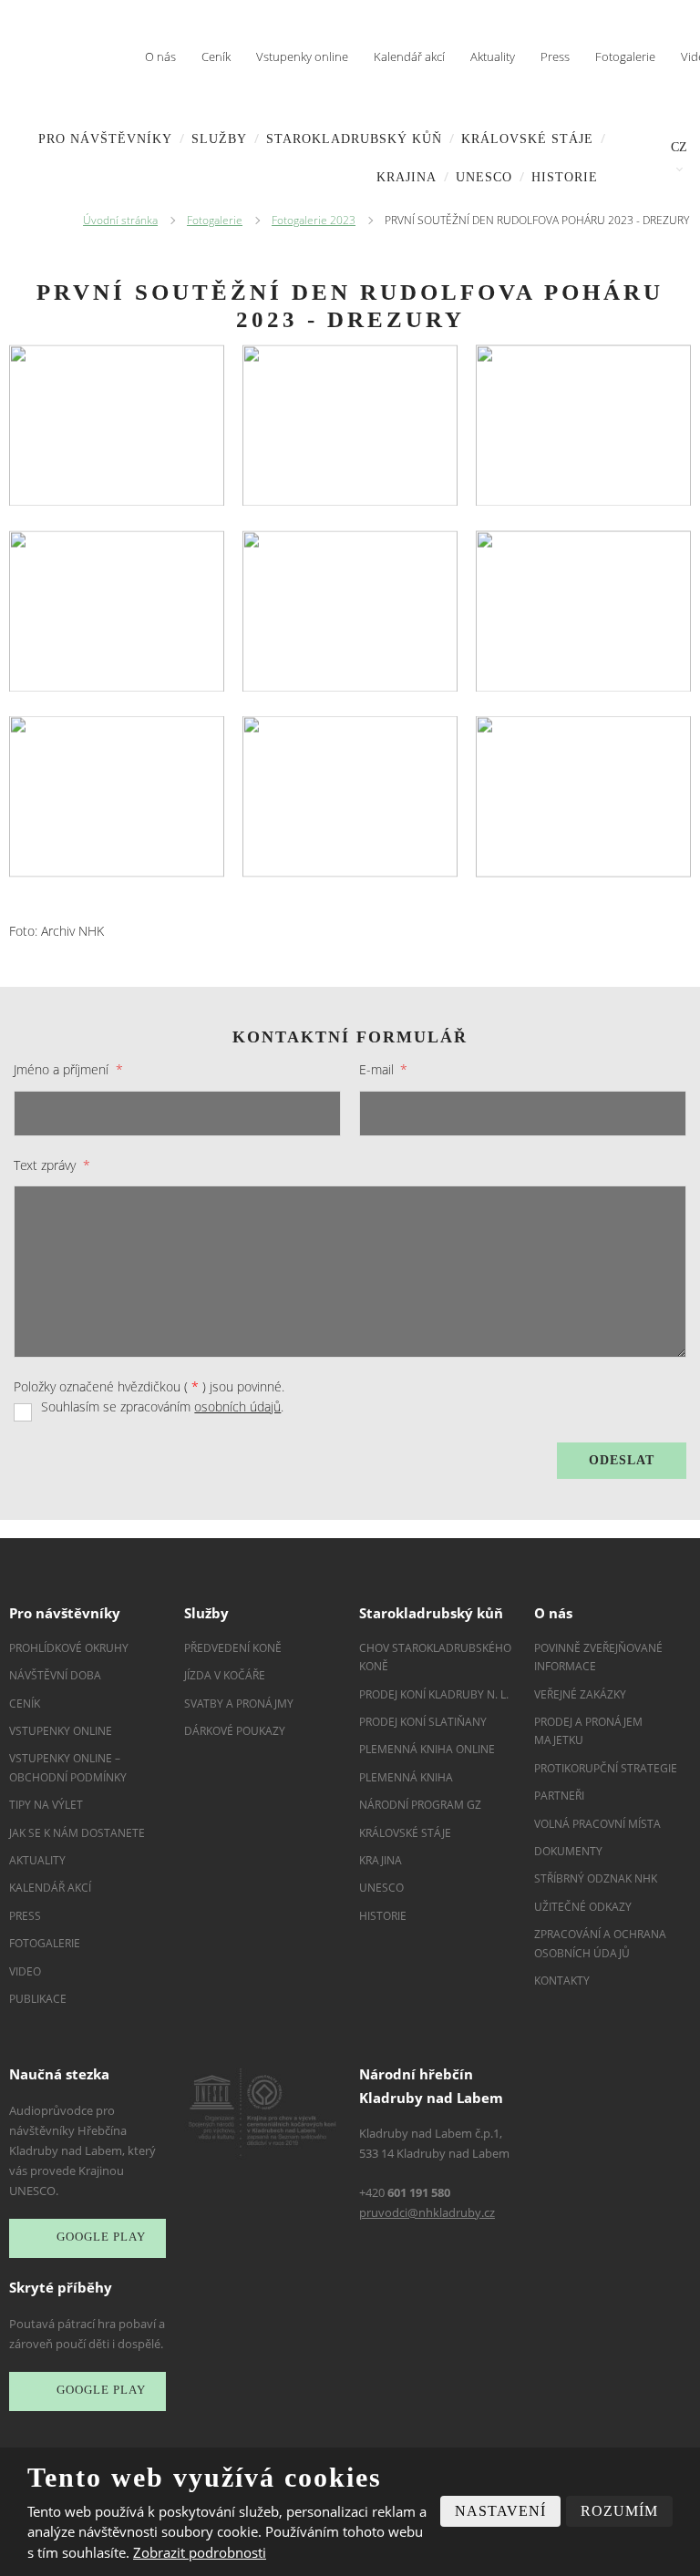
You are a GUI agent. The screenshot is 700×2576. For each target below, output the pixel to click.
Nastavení (500, 2511)
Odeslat (622, 1460)
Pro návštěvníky (105, 139)
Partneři (559, 1796)
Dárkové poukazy (235, 1731)
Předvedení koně (233, 1648)
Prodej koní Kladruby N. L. (434, 1694)
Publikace (38, 1999)
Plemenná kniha (406, 1777)
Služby (219, 139)
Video (25, 1971)
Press (555, 56)
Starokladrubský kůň (354, 139)
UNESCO (484, 177)
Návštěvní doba (55, 1675)
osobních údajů (237, 1406)
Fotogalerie (625, 56)
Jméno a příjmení (68, 1069)
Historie (565, 177)
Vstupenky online (302, 56)
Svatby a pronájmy (239, 1704)
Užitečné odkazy (583, 1907)
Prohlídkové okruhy (69, 1648)
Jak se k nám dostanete (77, 1833)
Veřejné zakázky (580, 1694)
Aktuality (493, 56)
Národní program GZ (420, 1805)
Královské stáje (527, 139)
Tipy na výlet (46, 1805)
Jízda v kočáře (225, 1675)
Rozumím (619, 2511)
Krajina (407, 177)
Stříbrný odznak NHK (596, 1878)
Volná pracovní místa (597, 1824)
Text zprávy (51, 1165)
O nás (160, 56)
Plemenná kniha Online (428, 1749)
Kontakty (562, 1981)
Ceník (216, 56)
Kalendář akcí (409, 56)
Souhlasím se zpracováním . (162, 1406)
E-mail (383, 1069)
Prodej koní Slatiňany (423, 1722)
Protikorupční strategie (606, 1768)
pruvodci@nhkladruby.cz (427, 2212)
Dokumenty (568, 1851)
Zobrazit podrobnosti (200, 2552)
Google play (101, 2237)
